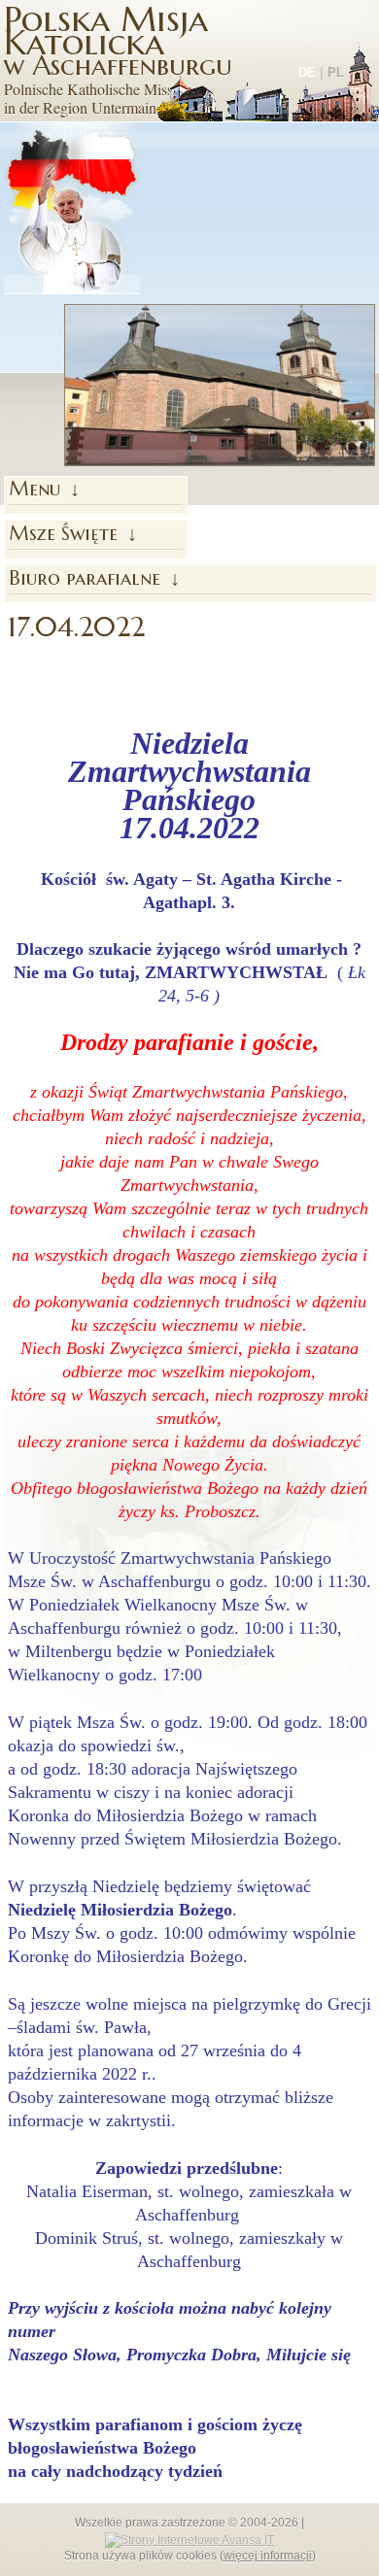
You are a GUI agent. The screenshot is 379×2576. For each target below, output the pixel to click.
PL (336, 72)
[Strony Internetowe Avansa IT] (189, 2539)
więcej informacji (268, 2556)
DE (307, 72)
